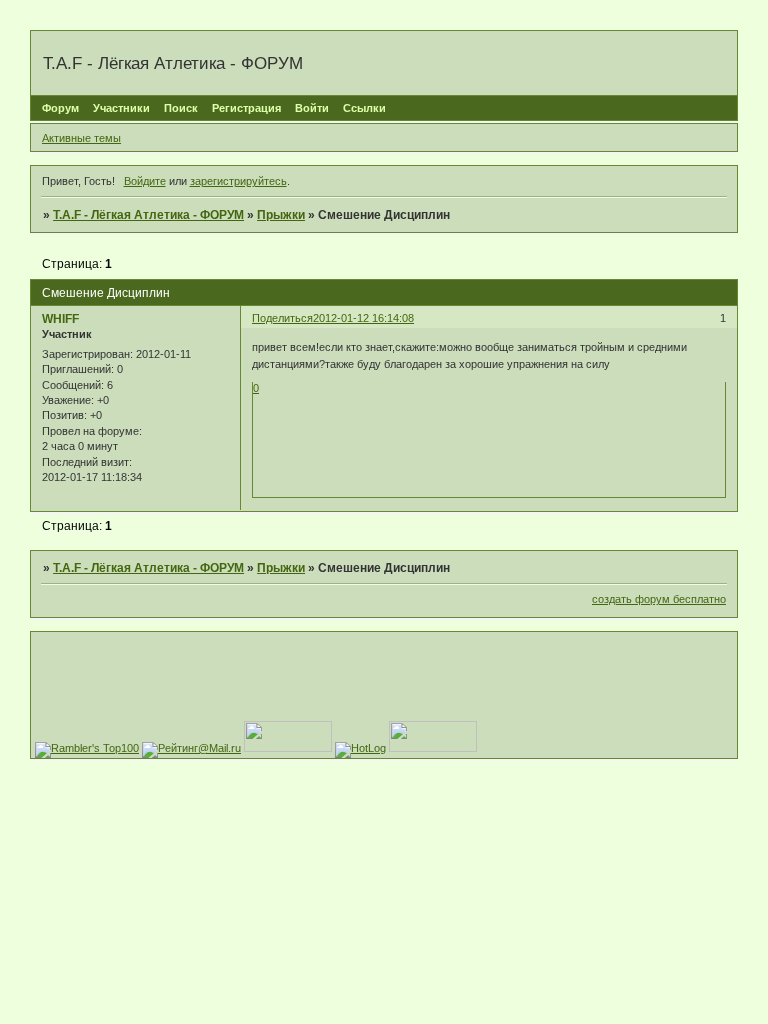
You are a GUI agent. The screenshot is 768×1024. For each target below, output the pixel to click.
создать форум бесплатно (659, 599)
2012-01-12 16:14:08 (363, 318)
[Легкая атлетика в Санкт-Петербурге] (433, 748)
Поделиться (282, 318)
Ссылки (364, 108)
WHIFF (60, 319)
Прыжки (281, 215)
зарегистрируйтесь (238, 181)
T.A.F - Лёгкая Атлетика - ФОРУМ (148, 215)
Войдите (145, 181)
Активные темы (81, 138)
